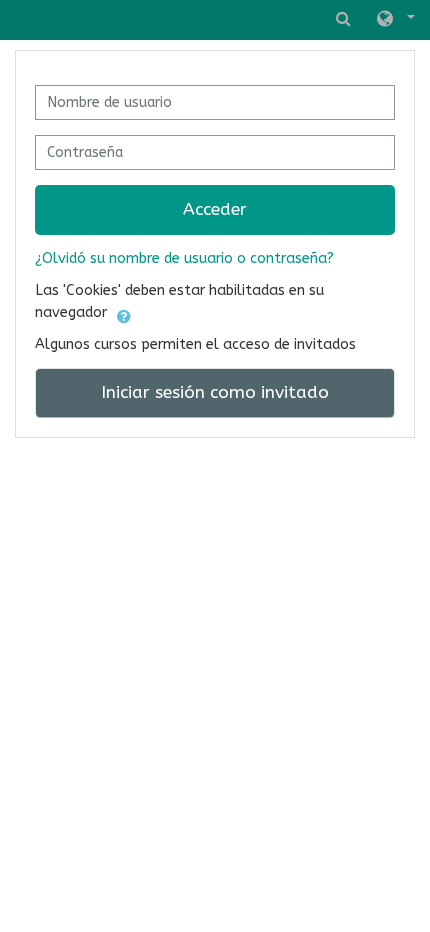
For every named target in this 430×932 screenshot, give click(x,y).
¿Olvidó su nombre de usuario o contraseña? (184, 258)
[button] (394, 19)
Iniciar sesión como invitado (215, 392)
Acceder (215, 209)
